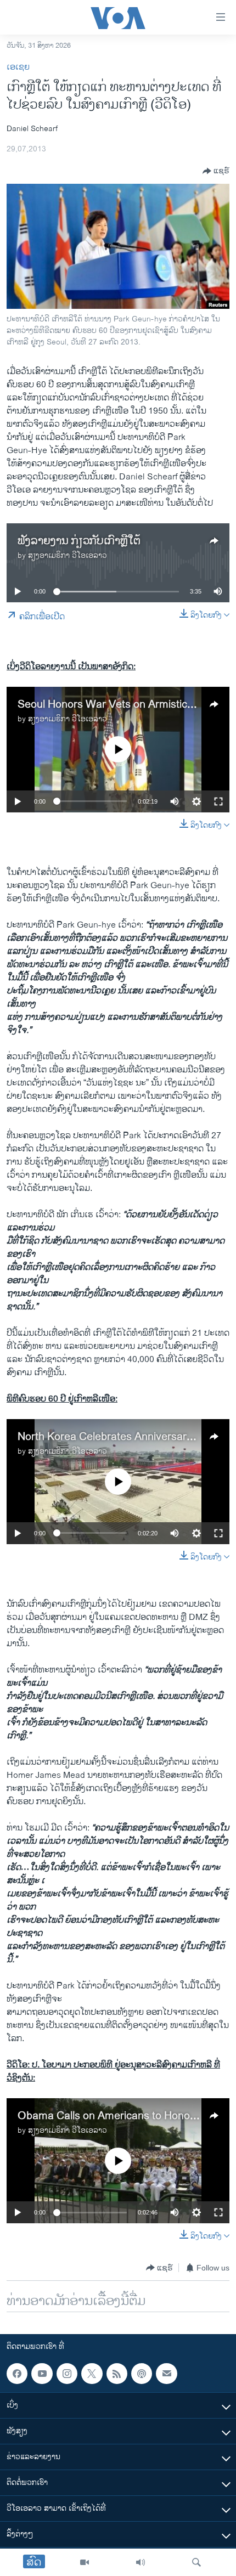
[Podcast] (142, 2374)
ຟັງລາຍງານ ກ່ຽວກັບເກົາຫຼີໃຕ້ (79, 541)
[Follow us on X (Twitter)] (92, 2374)
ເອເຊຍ (18, 67)
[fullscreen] (218, 801)
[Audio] (141, 2562)
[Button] (216, 171)
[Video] (85, 2562)
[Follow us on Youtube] (42, 2374)
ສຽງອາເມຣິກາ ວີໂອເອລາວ (68, 555)
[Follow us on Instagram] (67, 2374)
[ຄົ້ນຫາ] (196, 2562)
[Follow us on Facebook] (17, 2374)
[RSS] (117, 2374)
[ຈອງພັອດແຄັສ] (166, 2374)
